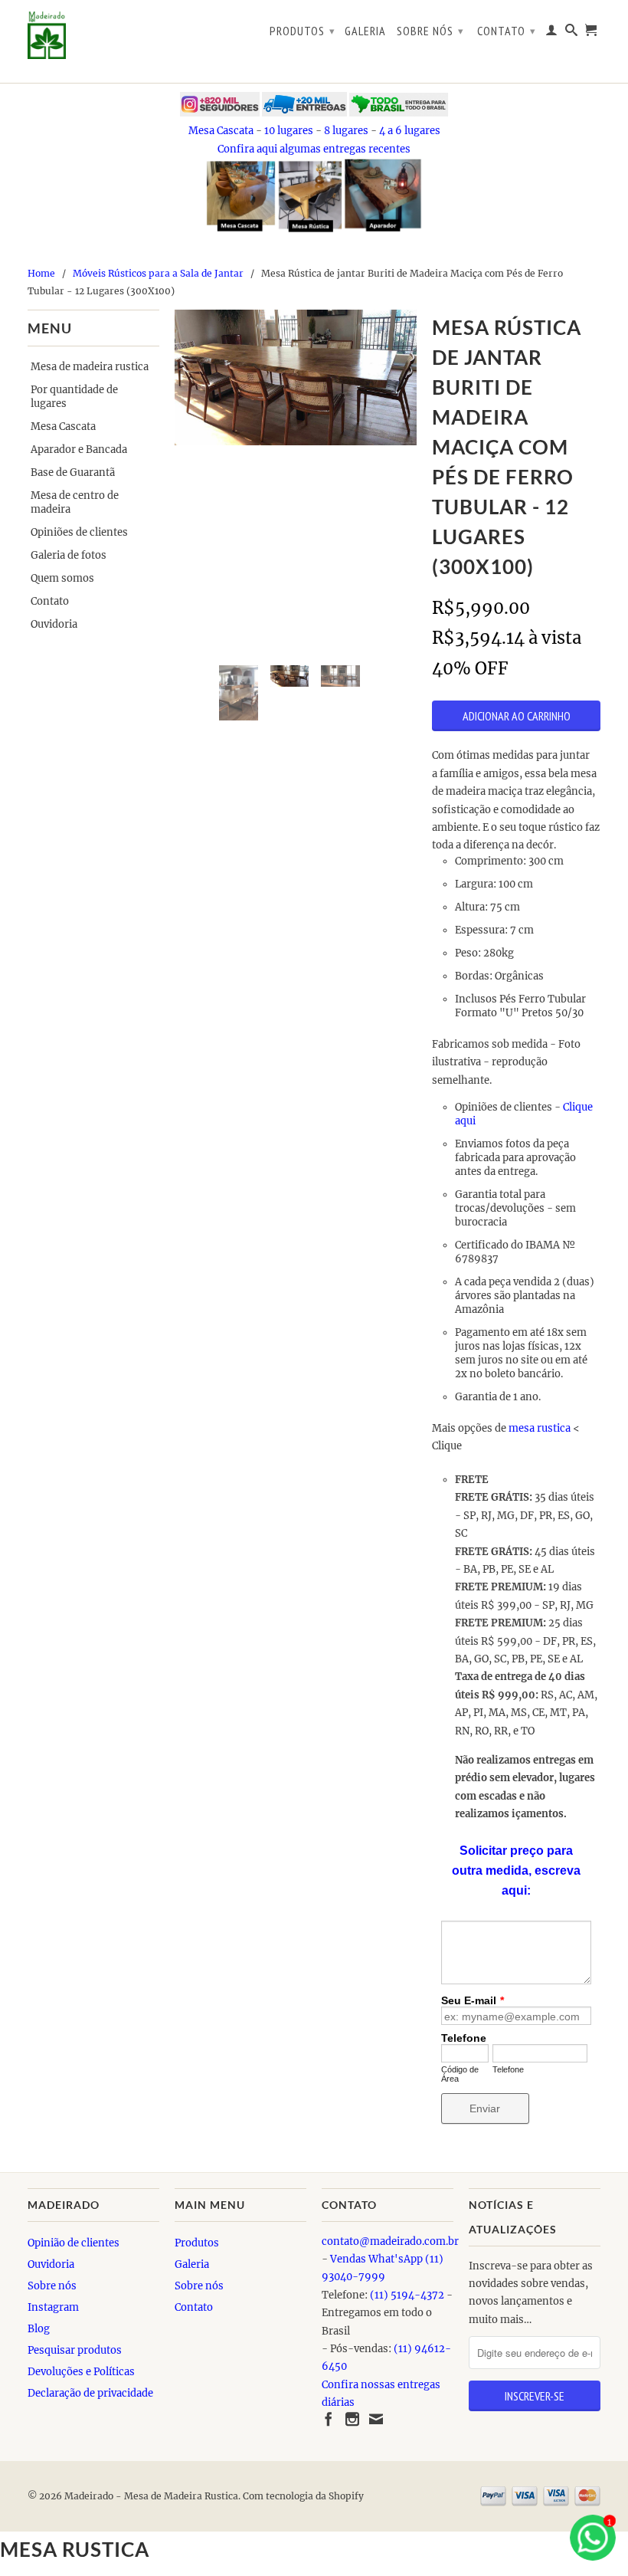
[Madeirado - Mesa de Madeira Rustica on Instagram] (352, 2419)
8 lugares (346, 131)
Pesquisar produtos (75, 2350)
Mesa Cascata (221, 131)
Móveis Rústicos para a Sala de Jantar (158, 273)
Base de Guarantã (73, 473)
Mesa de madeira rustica (90, 367)
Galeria (365, 31)
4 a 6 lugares (410, 131)
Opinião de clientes (74, 2243)
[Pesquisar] (572, 33)
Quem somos (62, 578)
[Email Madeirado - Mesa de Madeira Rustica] (376, 2419)
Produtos (303, 31)
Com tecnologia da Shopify (303, 2496)
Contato (507, 31)
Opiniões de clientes (79, 532)
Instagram (53, 2307)
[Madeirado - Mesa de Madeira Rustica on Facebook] (329, 2419)
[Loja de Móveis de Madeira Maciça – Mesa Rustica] (93, 35)
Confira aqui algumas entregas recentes (314, 149)
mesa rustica (540, 1428)
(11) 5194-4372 (407, 2295)
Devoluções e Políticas (81, 2372)
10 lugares (289, 131)
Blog (39, 2329)
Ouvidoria (54, 624)
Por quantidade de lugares (74, 397)
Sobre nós (430, 31)
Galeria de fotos (69, 555)
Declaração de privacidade (90, 2393)
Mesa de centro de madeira (75, 502)
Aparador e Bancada (79, 450)
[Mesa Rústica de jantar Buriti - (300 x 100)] (296, 378)
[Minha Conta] (552, 33)
